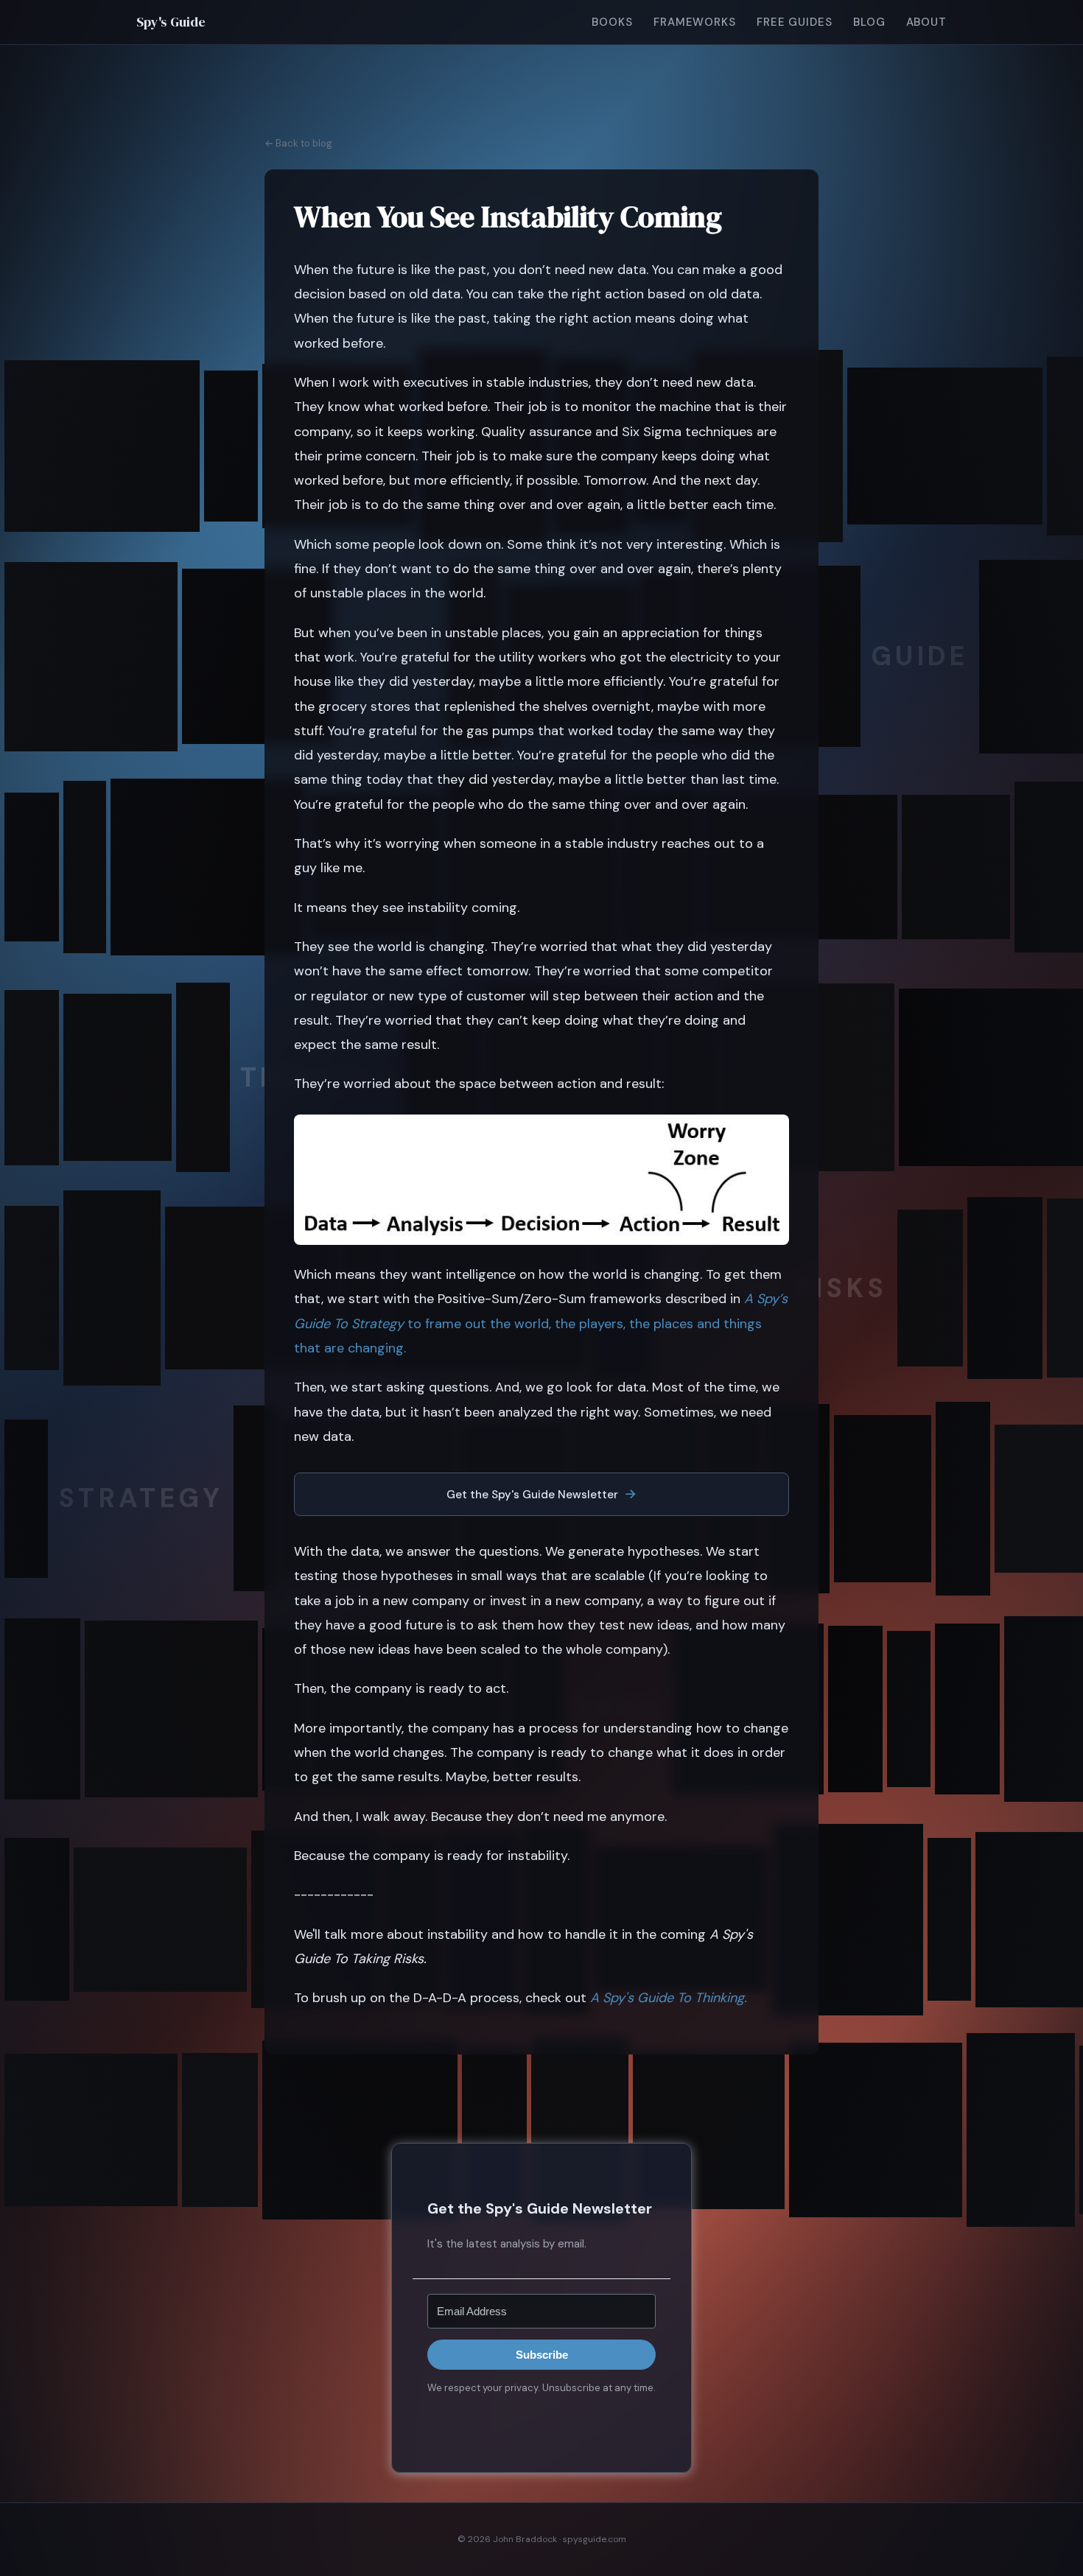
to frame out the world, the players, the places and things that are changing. (541, 1323)
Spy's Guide (171, 22)
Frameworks (695, 22)
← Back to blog (298, 143)
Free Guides (795, 22)
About (927, 22)
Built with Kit (542, 2421)
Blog (869, 22)
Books (612, 22)
